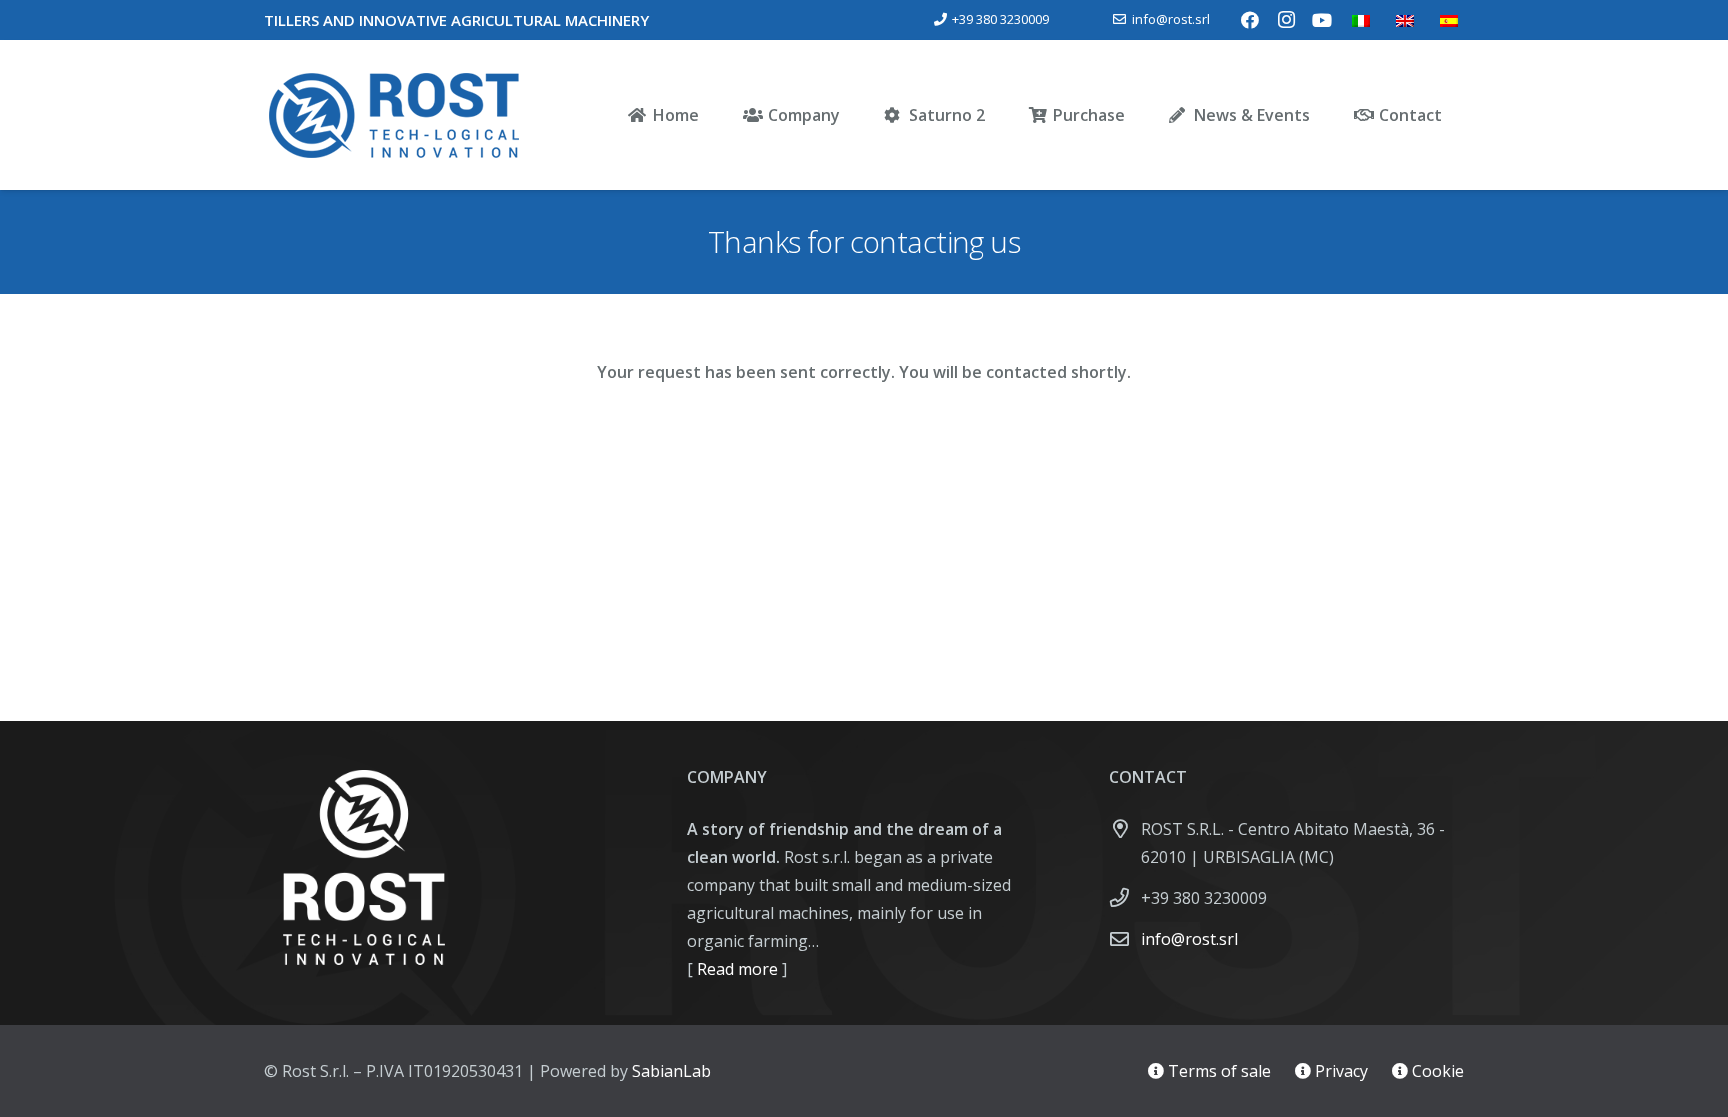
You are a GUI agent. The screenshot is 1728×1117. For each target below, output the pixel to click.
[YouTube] (1322, 20)
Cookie (1436, 1071)
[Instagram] (1286, 20)
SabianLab (671, 1071)
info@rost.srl (1189, 939)
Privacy (1339, 1071)
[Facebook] (1250, 20)
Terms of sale (1217, 1071)
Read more (735, 969)
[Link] (394, 115)
